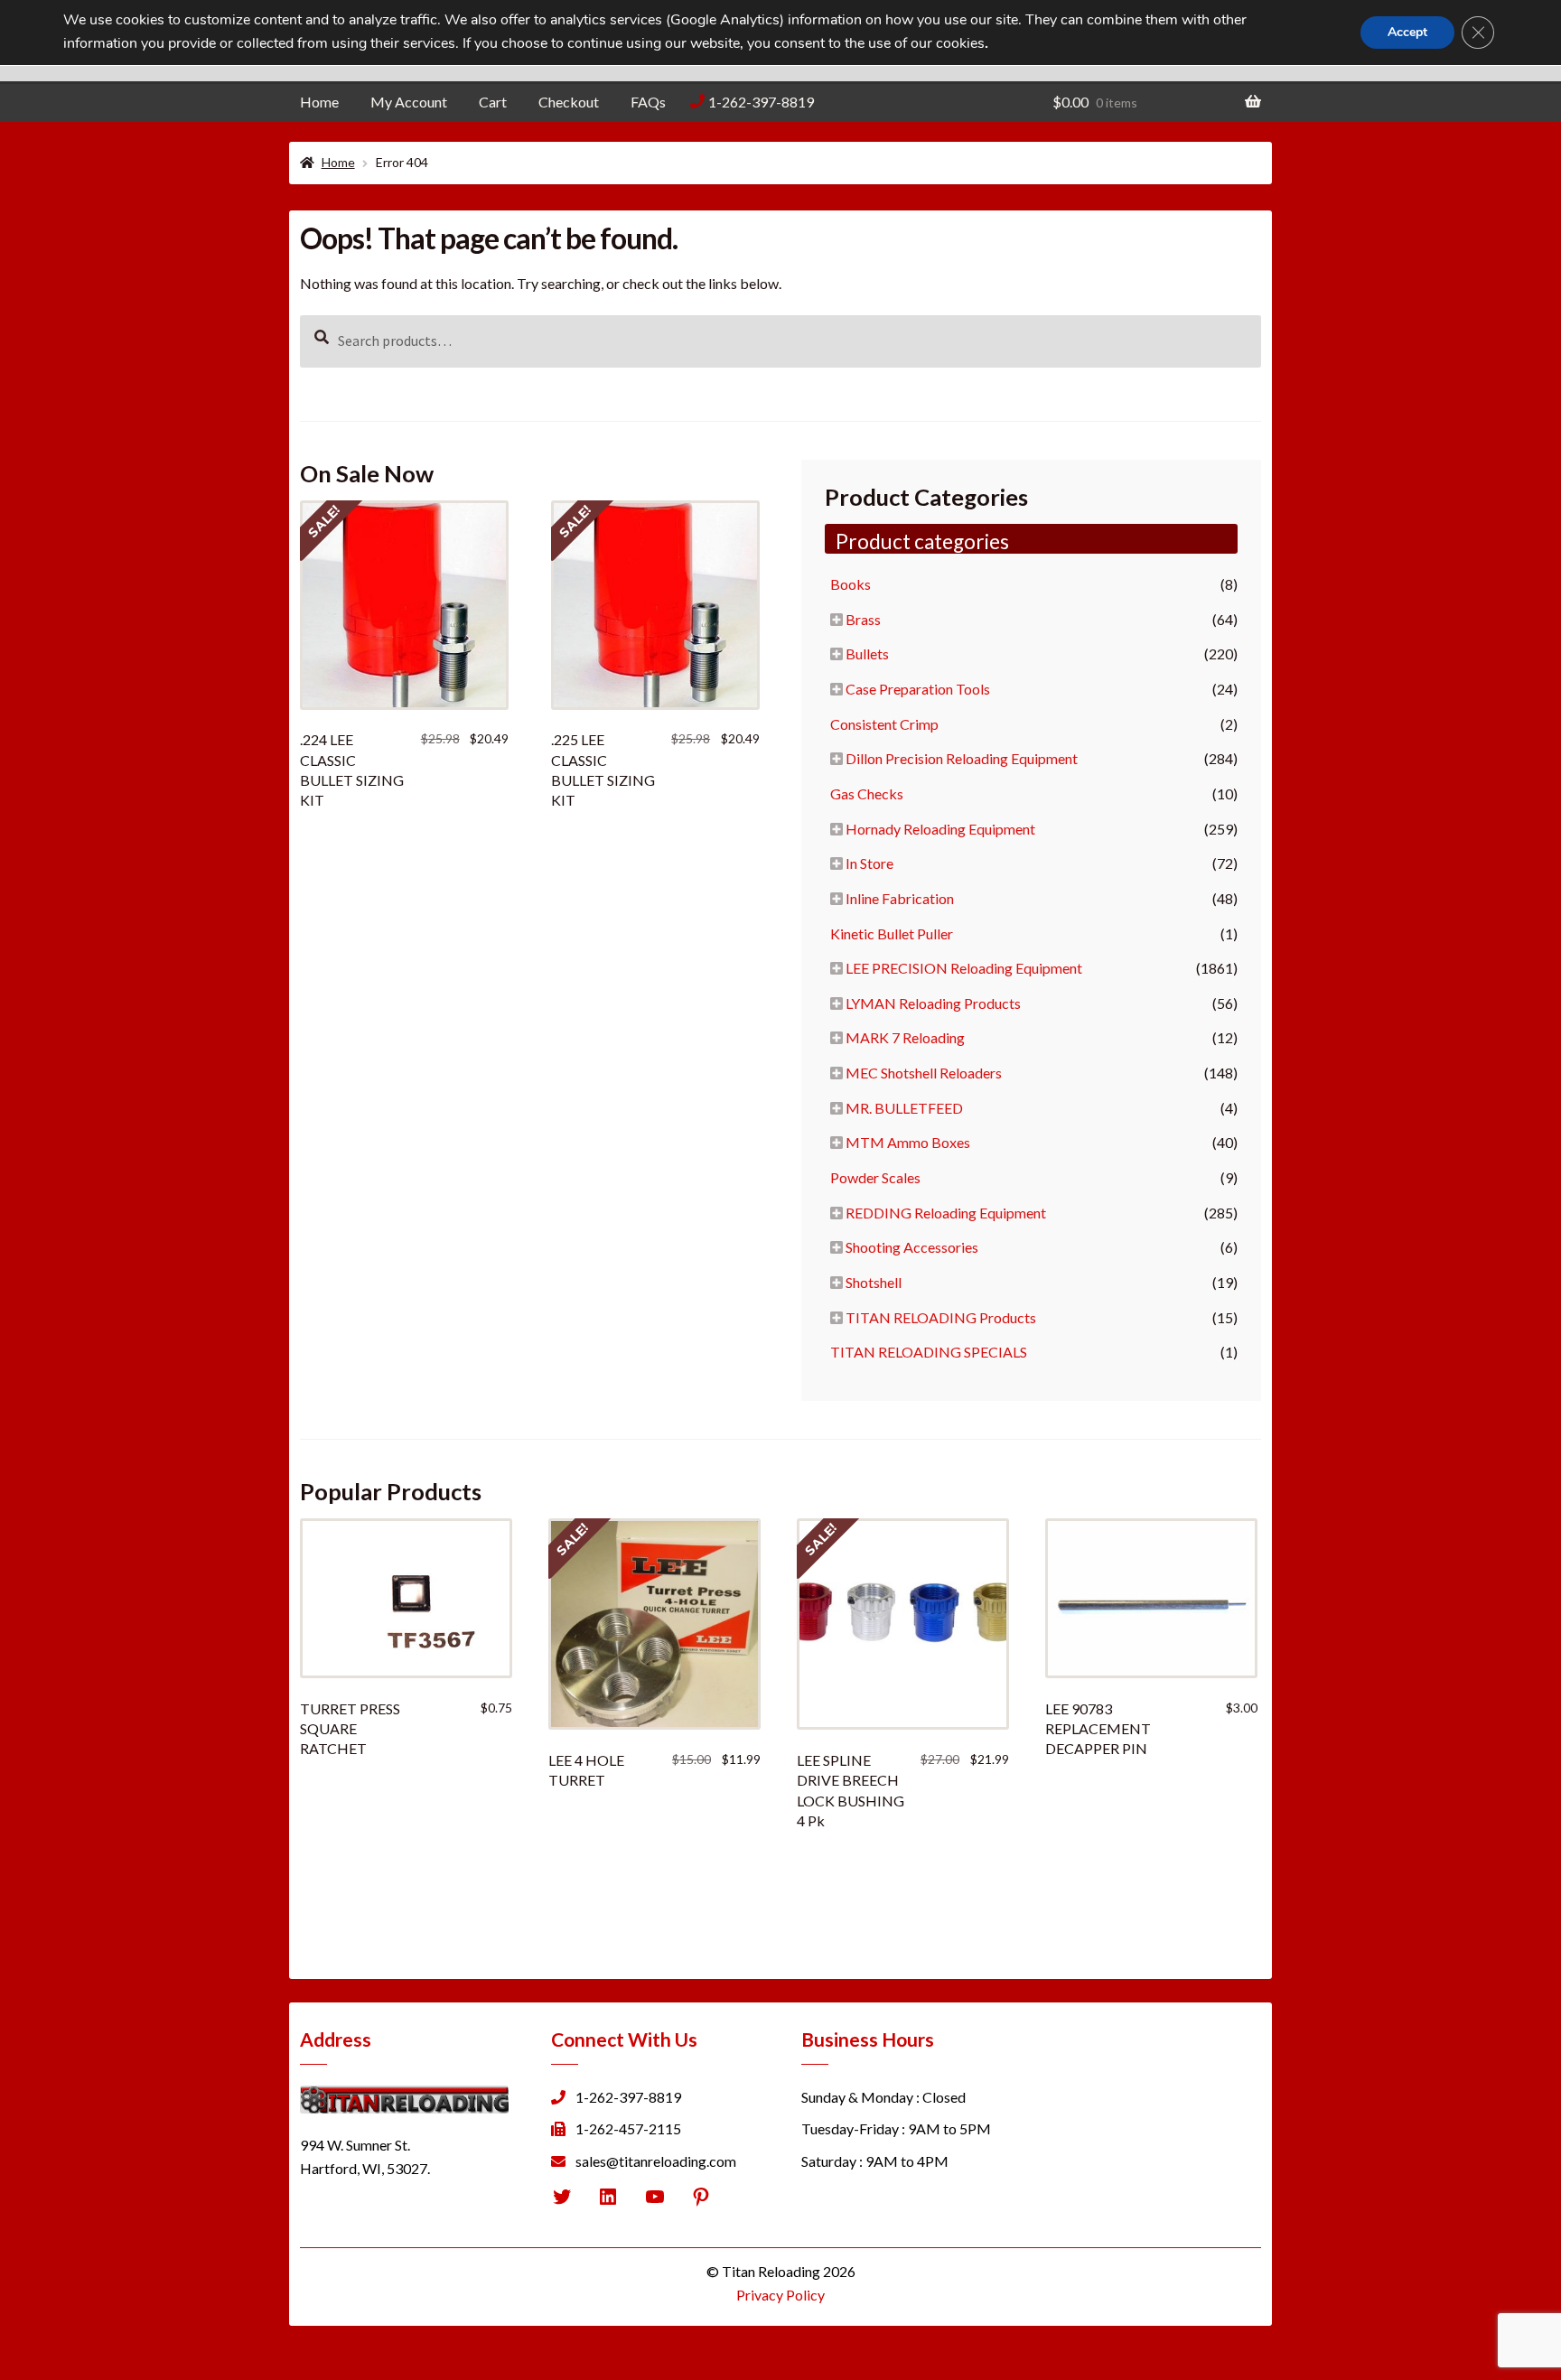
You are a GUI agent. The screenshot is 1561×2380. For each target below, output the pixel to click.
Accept (1407, 32)
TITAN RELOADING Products (941, 1317)
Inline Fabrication (900, 898)
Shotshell (874, 1282)
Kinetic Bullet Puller (892, 933)
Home (319, 102)
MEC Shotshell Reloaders (924, 1073)
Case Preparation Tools (918, 689)
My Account (409, 102)
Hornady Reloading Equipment (940, 829)
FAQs (648, 102)
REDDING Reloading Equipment (946, 1213)
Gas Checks (867, 793)
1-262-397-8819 (761, 102)
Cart (493, 102)
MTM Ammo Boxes (908, 1142)
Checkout (569, 102)
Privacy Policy (780, 2295)
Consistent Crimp (884, 724)
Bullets (867, 653)
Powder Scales (875, 1177)
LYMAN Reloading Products (933, 1003)
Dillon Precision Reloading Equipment (962, 758)
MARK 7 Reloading (905, 1037)
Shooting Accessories (912, 1247)
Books (851, 584)
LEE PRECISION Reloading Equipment (964, 968)
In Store (869, 863)
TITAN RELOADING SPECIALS (929, 1352)
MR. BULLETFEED (904, 1108)
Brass (863, 619)
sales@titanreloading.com (656, 2161)
